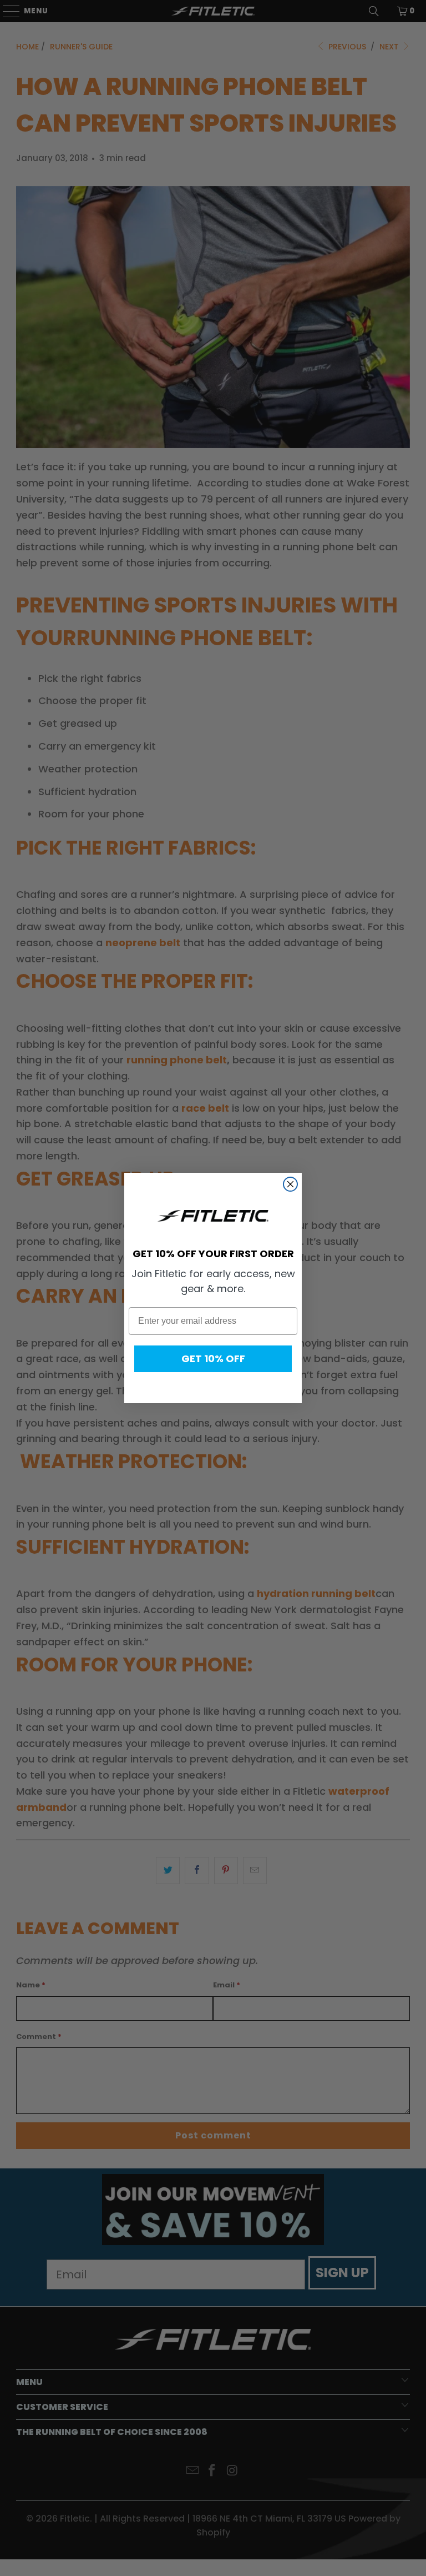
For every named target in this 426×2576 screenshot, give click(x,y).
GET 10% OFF (213, 1359)
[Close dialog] (290, 1184)
